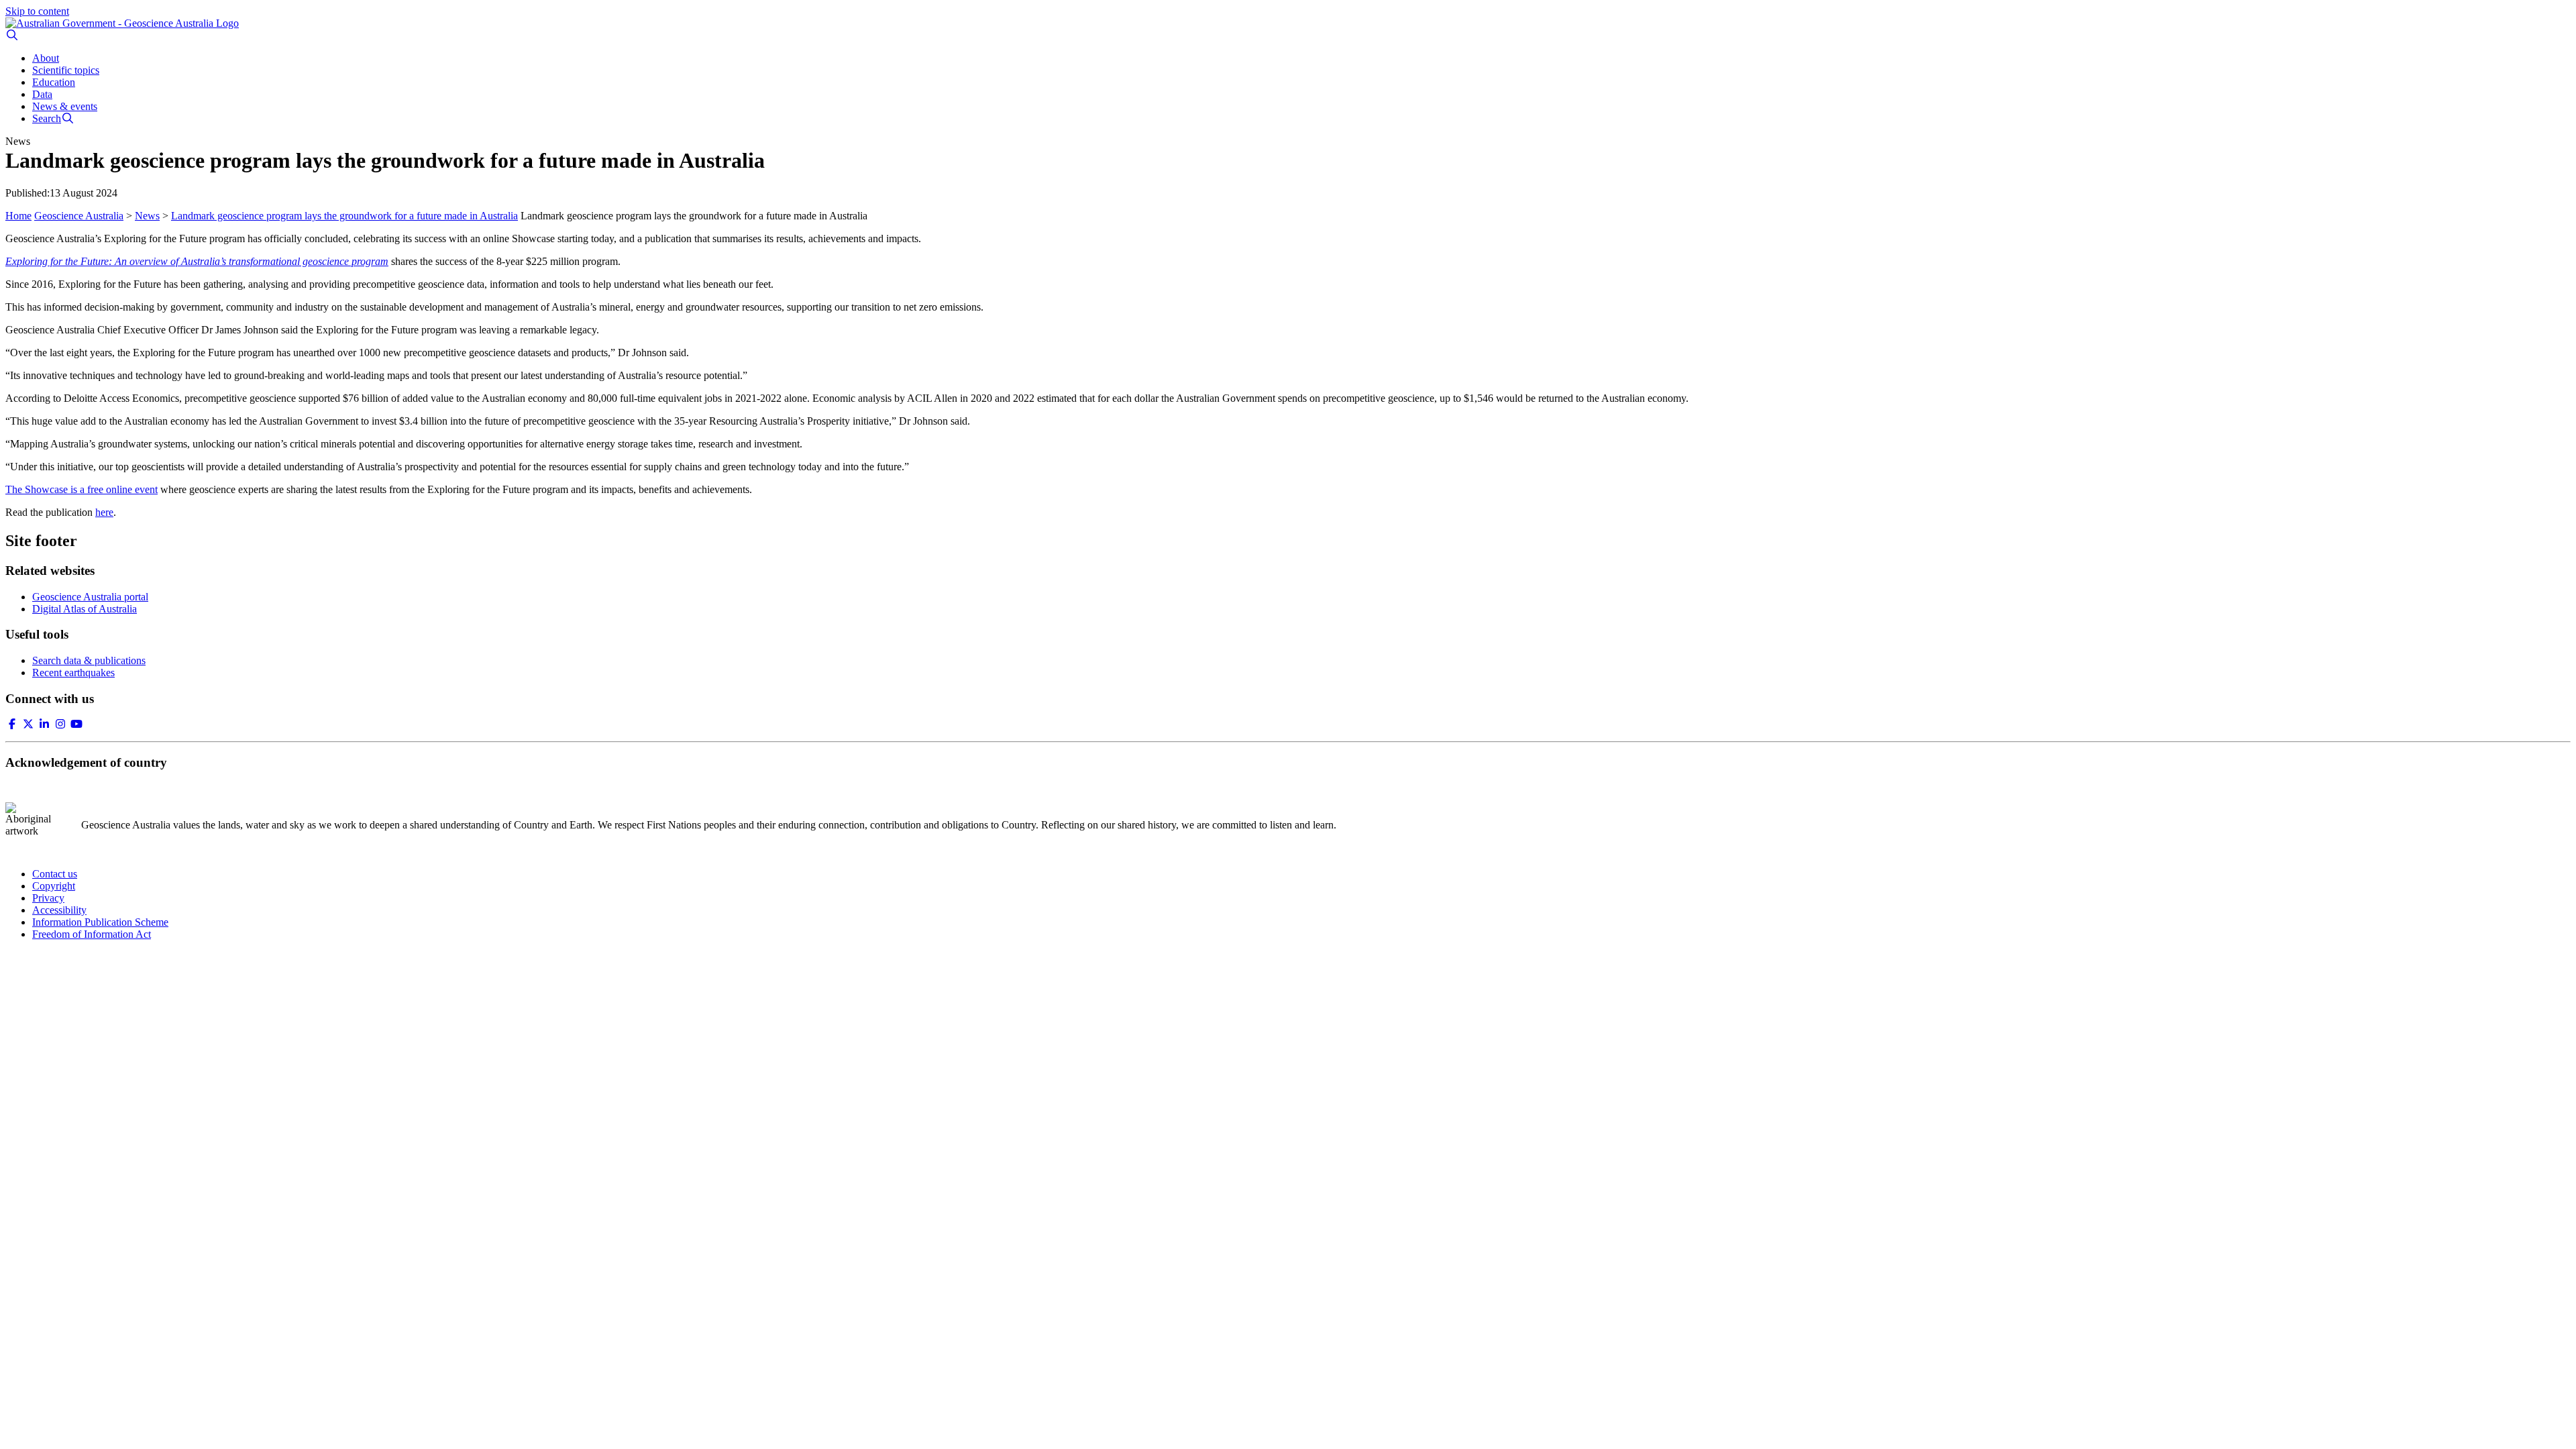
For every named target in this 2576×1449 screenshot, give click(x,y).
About (46, 58)
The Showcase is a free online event (82, 489)
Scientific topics (66, 70)
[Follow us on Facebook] (12, 724)
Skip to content (37, 11)
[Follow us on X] (28, 724)
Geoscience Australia (79, 216)
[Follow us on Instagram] (60, 724)
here (104, 512)
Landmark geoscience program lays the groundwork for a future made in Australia (344, 216)
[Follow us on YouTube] (76, 724)
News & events (65, 106)
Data (42, 94)
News (147, 216)
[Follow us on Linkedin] (44, 724)
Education (54, 82)
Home (18, 216)
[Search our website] (12, 35)
